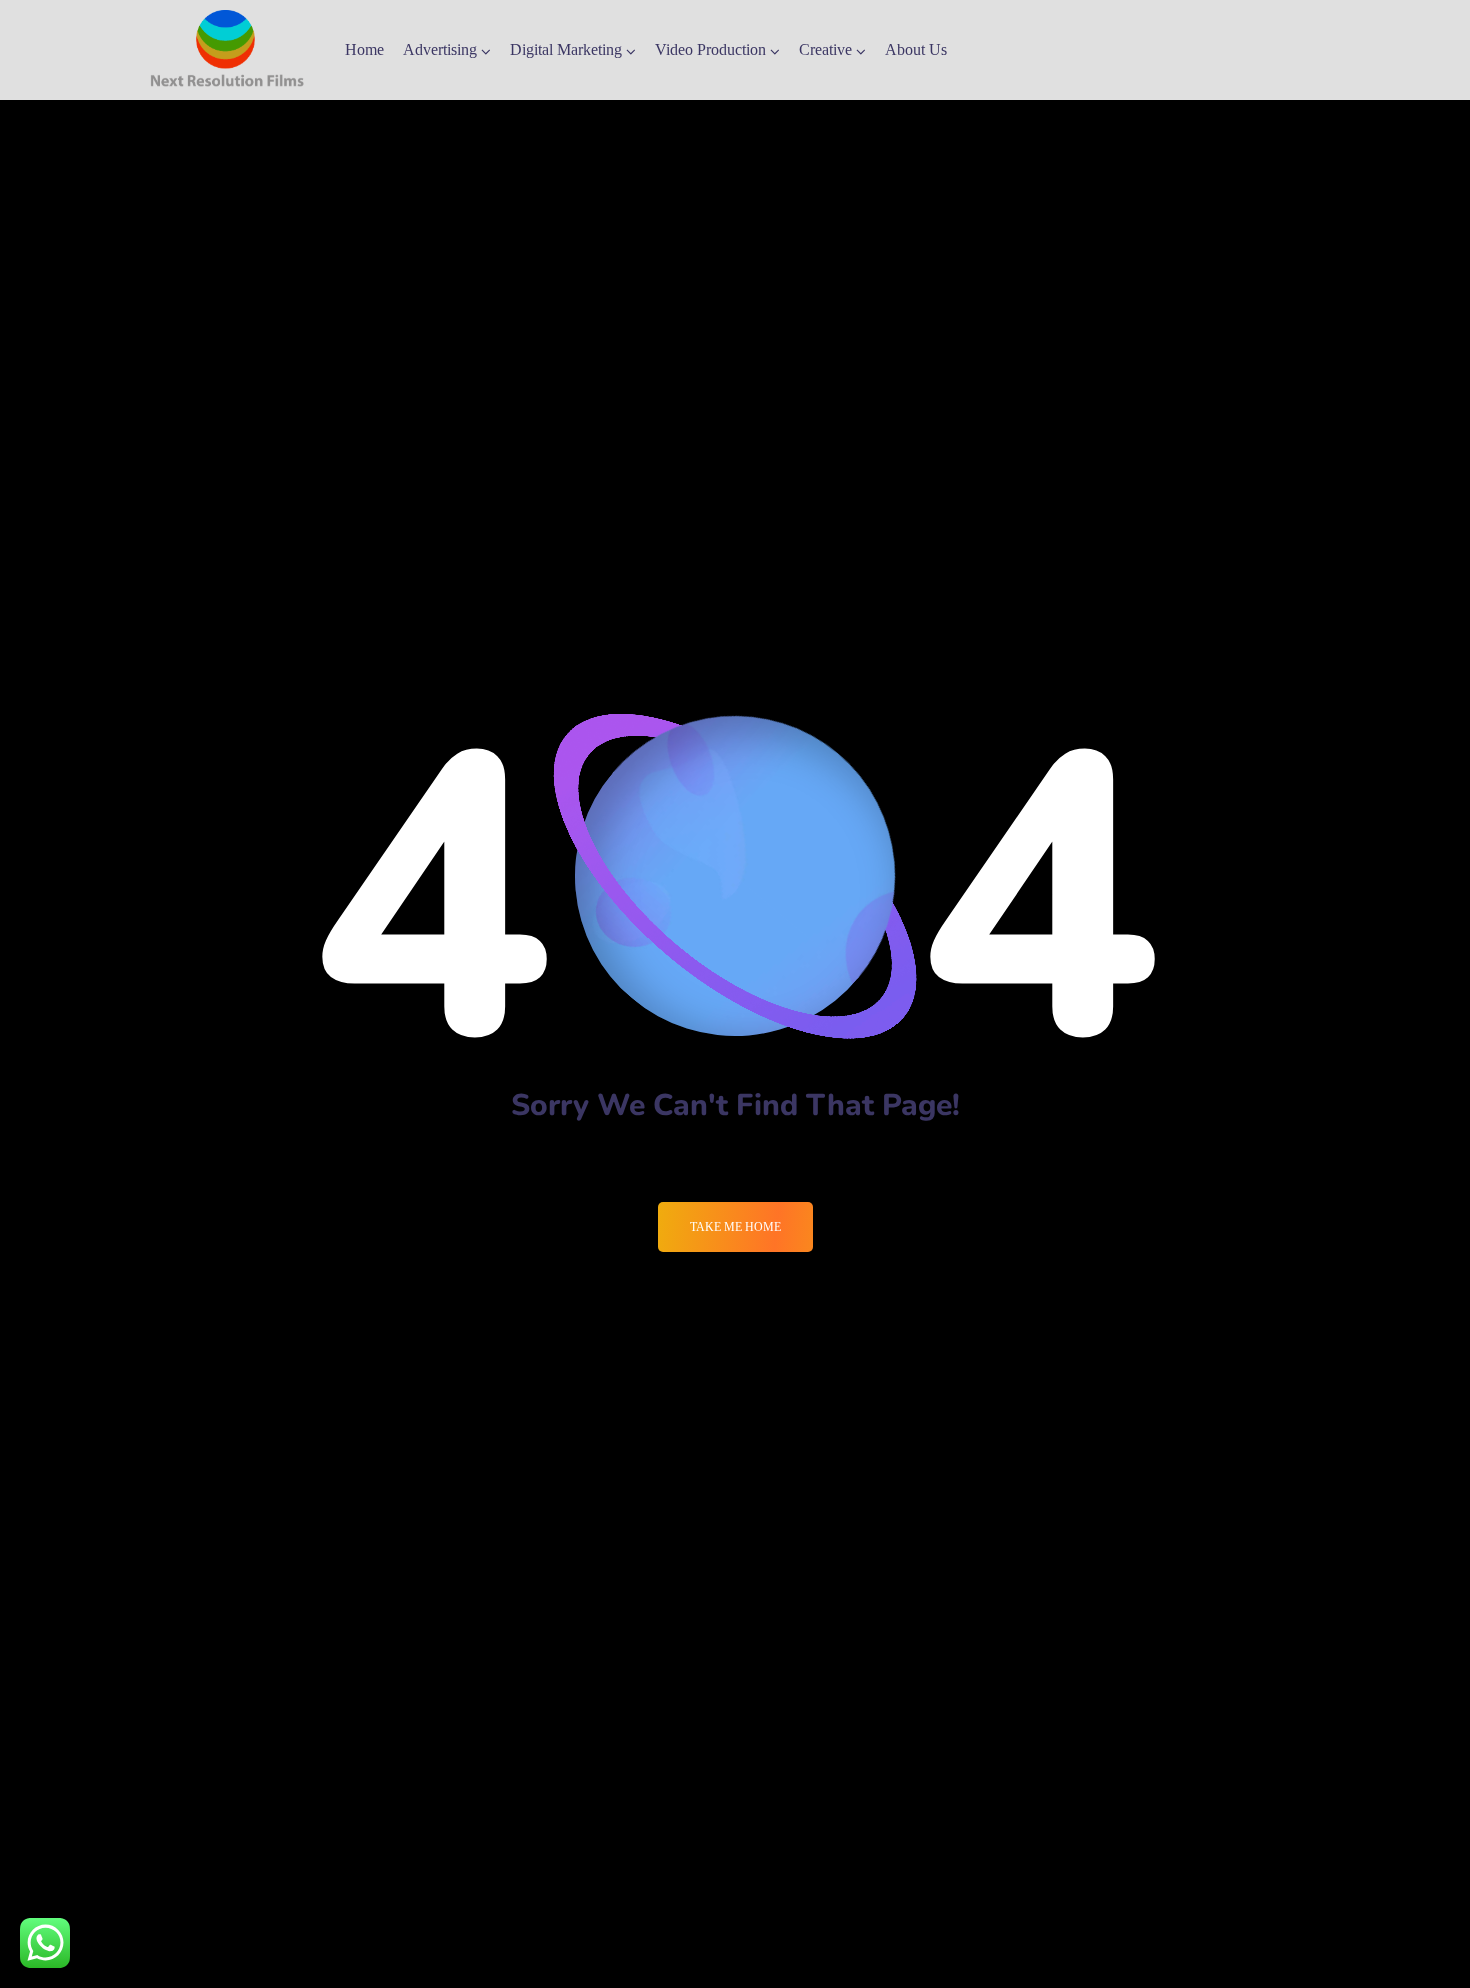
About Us (916, 49)
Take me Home (735, 1227)
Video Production (710, 49)
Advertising (440, 49)
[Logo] (227, 50)
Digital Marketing (566, 49)
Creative (825, 49)
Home (364, 49)
